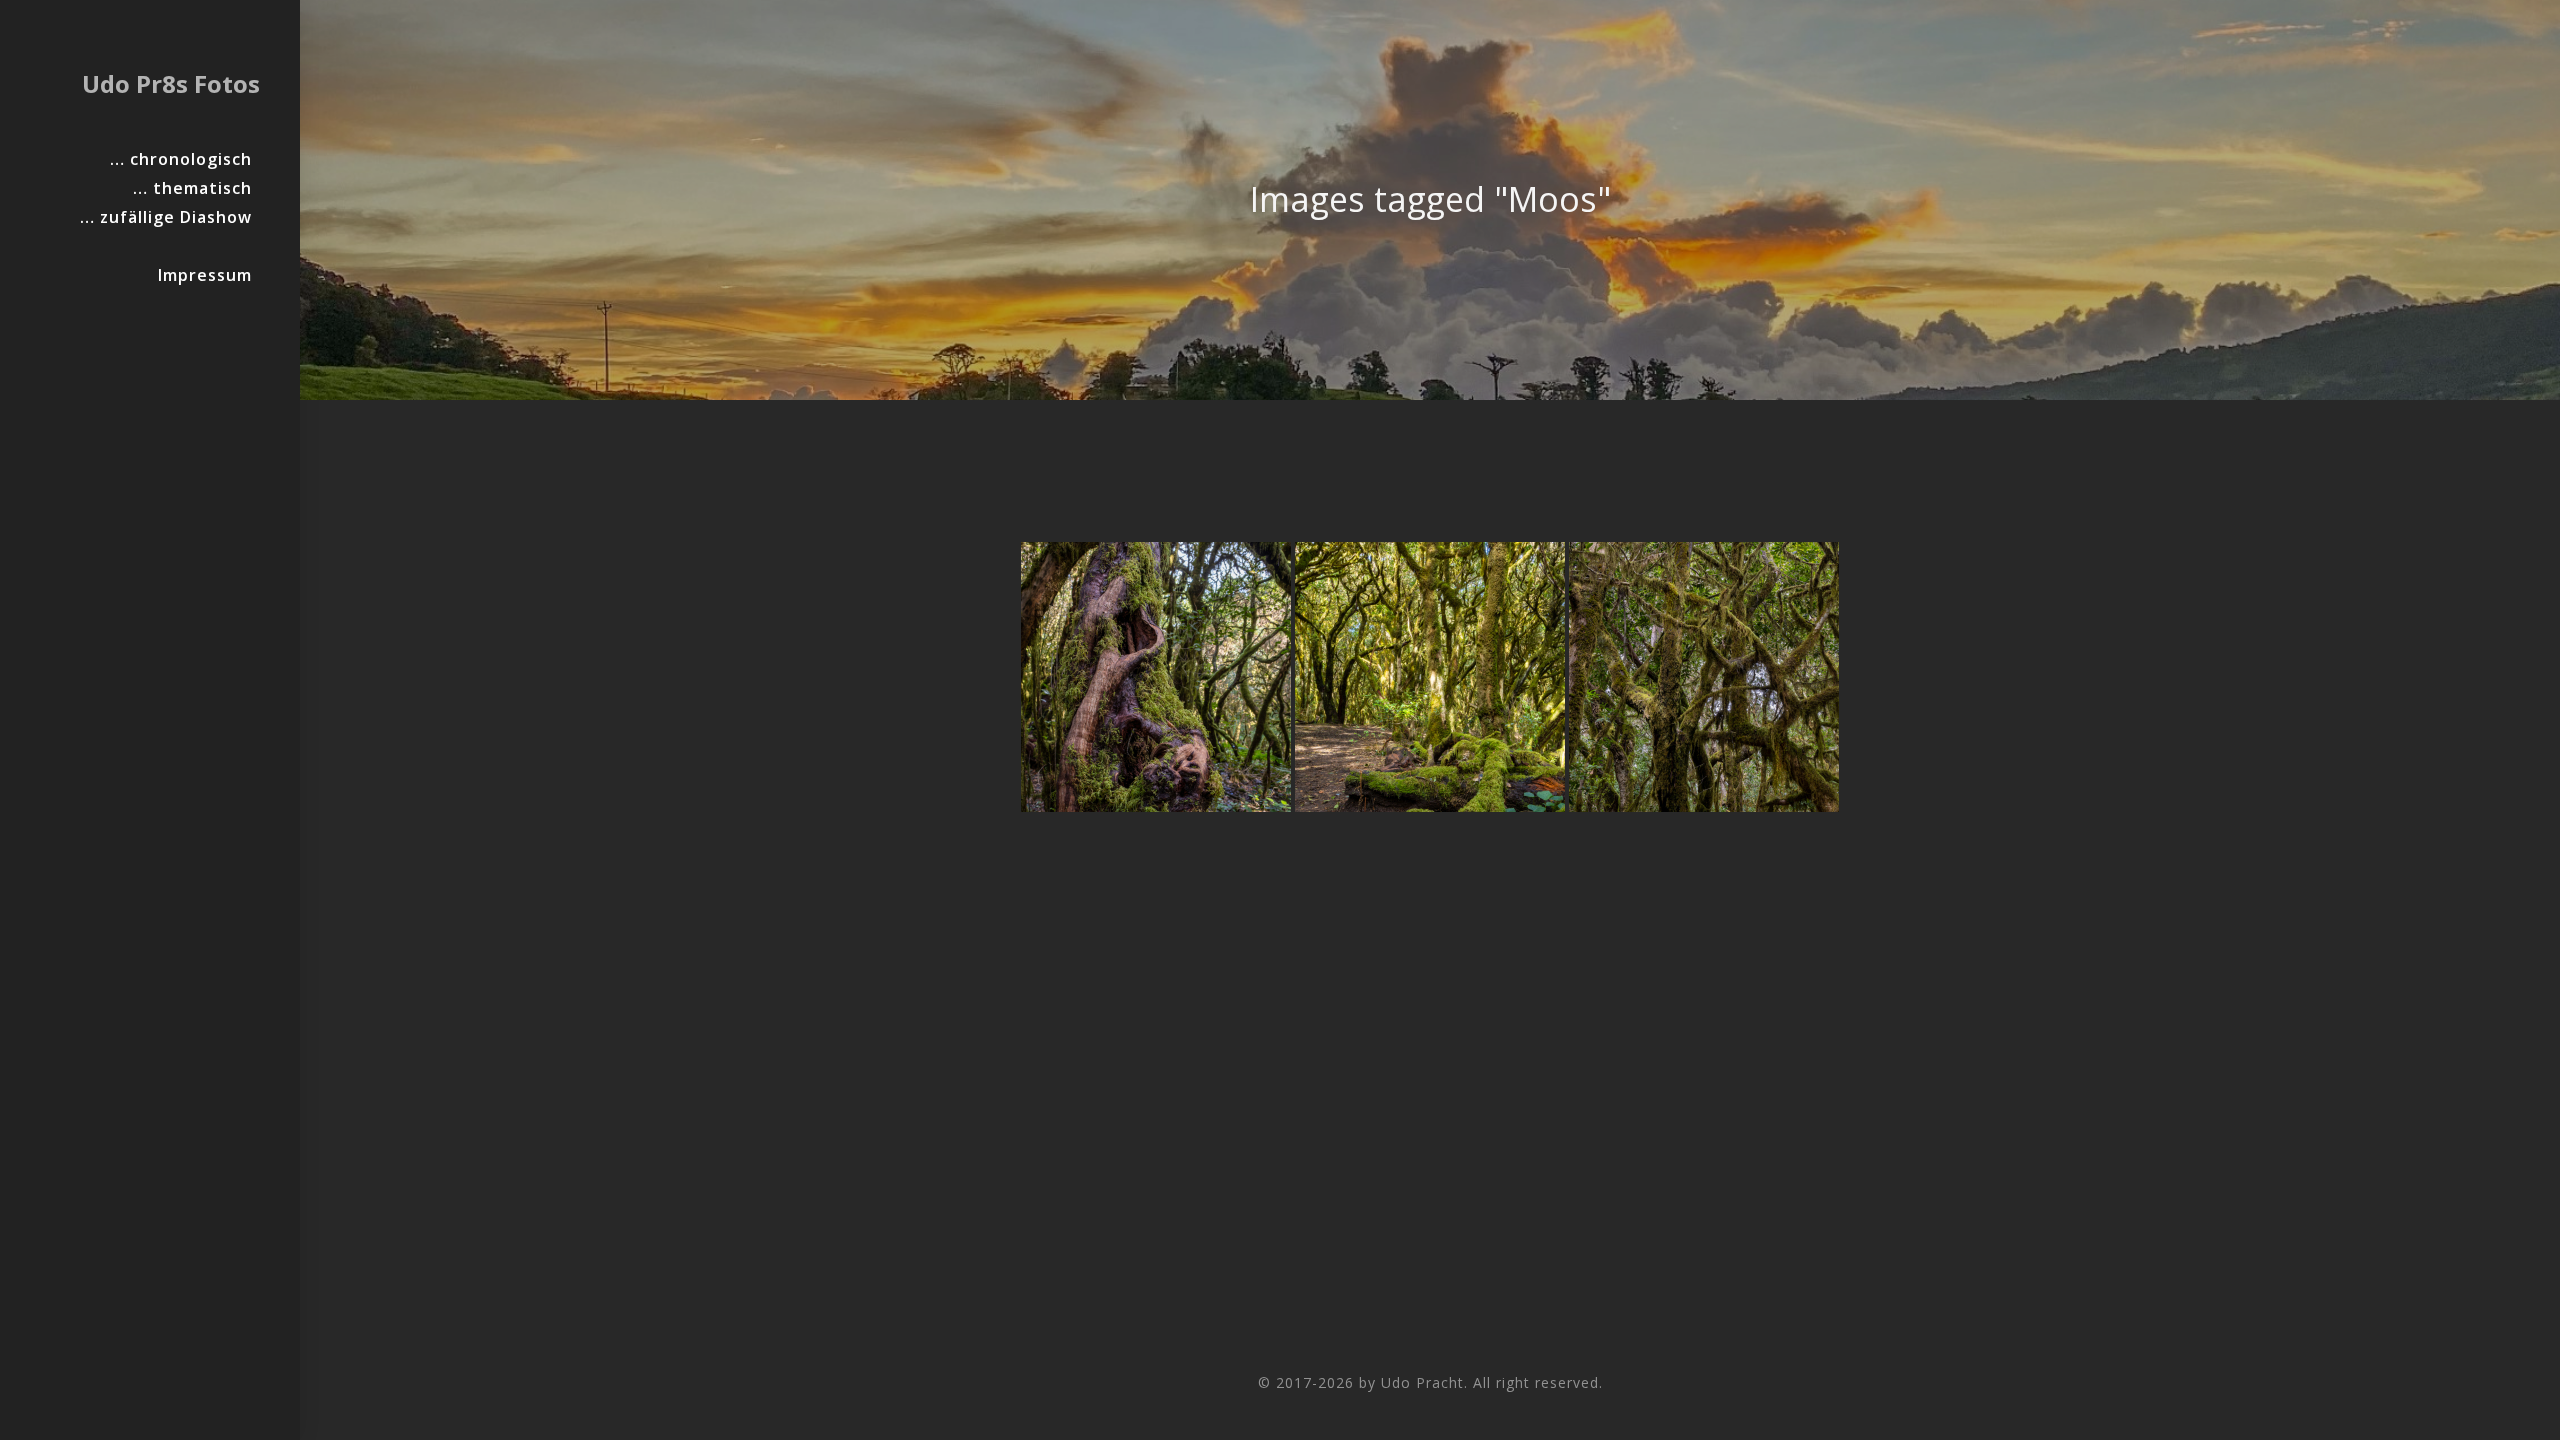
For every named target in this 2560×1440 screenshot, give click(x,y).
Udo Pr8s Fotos (171, 83)
